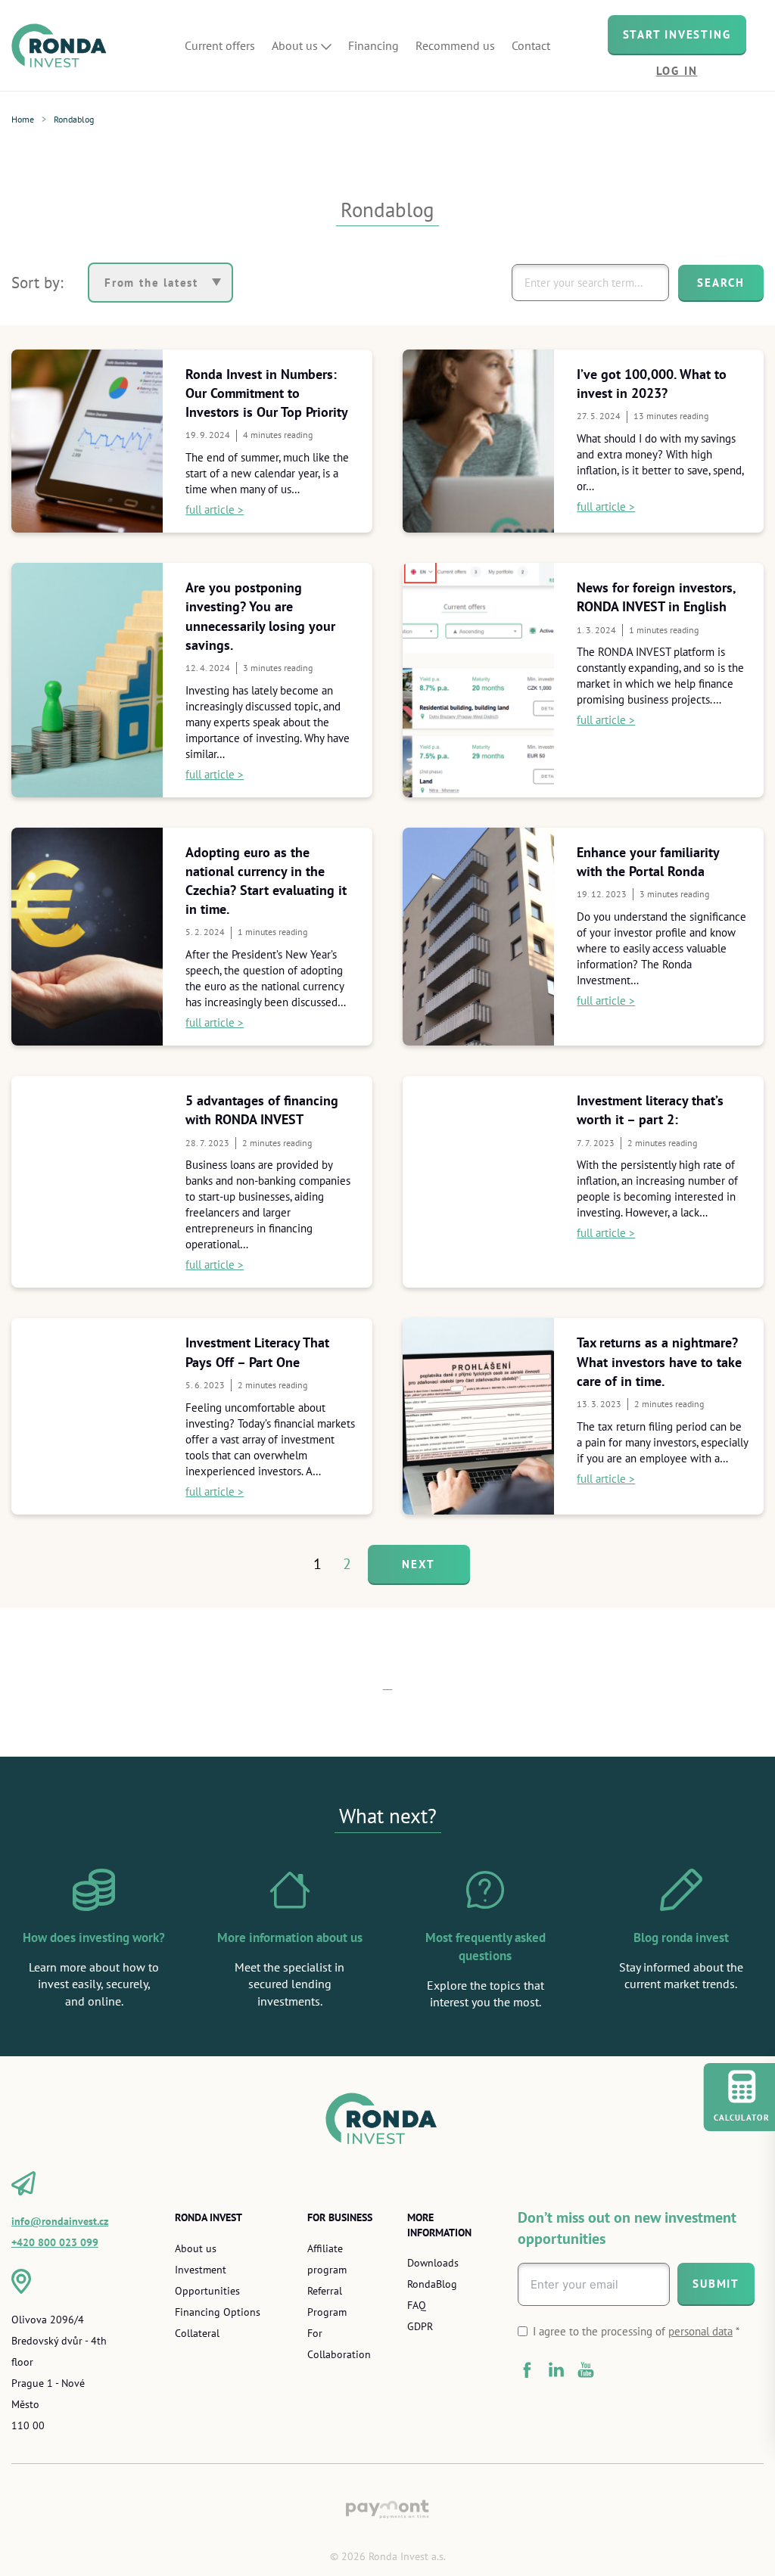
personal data (700, 2331)
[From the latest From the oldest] (160, 283)
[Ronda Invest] (64, 45)
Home (23, 119)
